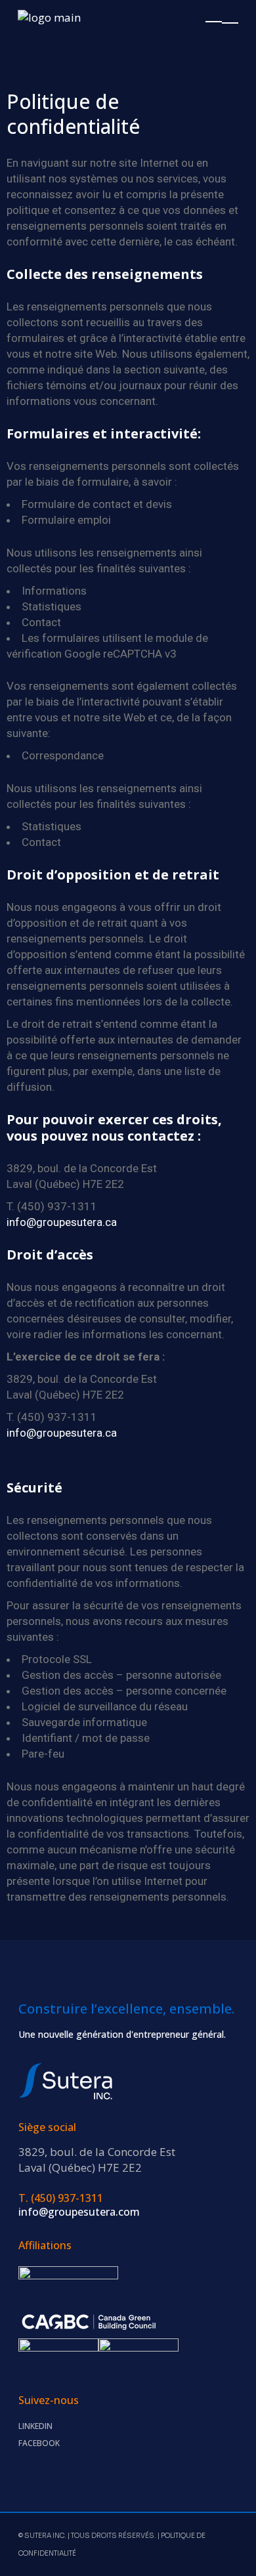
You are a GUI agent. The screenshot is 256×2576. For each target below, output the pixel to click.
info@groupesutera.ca (62, 1222)
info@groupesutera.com (79, 2212)
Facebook (39, 2443)
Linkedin (35, 2426)
